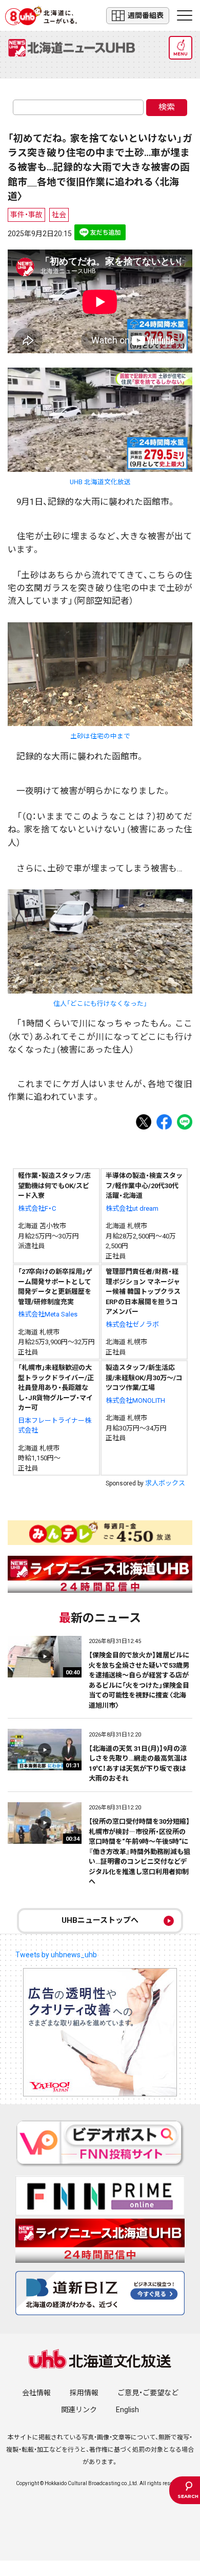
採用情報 (84, 2393)
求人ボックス (165, 1483)
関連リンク (79, 2410)
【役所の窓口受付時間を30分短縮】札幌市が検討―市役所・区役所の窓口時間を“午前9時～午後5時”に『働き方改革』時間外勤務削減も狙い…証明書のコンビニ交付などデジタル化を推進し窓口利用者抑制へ (139, 1852)
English (127, 2410)
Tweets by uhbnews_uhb (56, 1955)
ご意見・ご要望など (148, 2393)
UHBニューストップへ (100, 1920)
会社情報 (36, 2393)
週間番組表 (146, 15)
